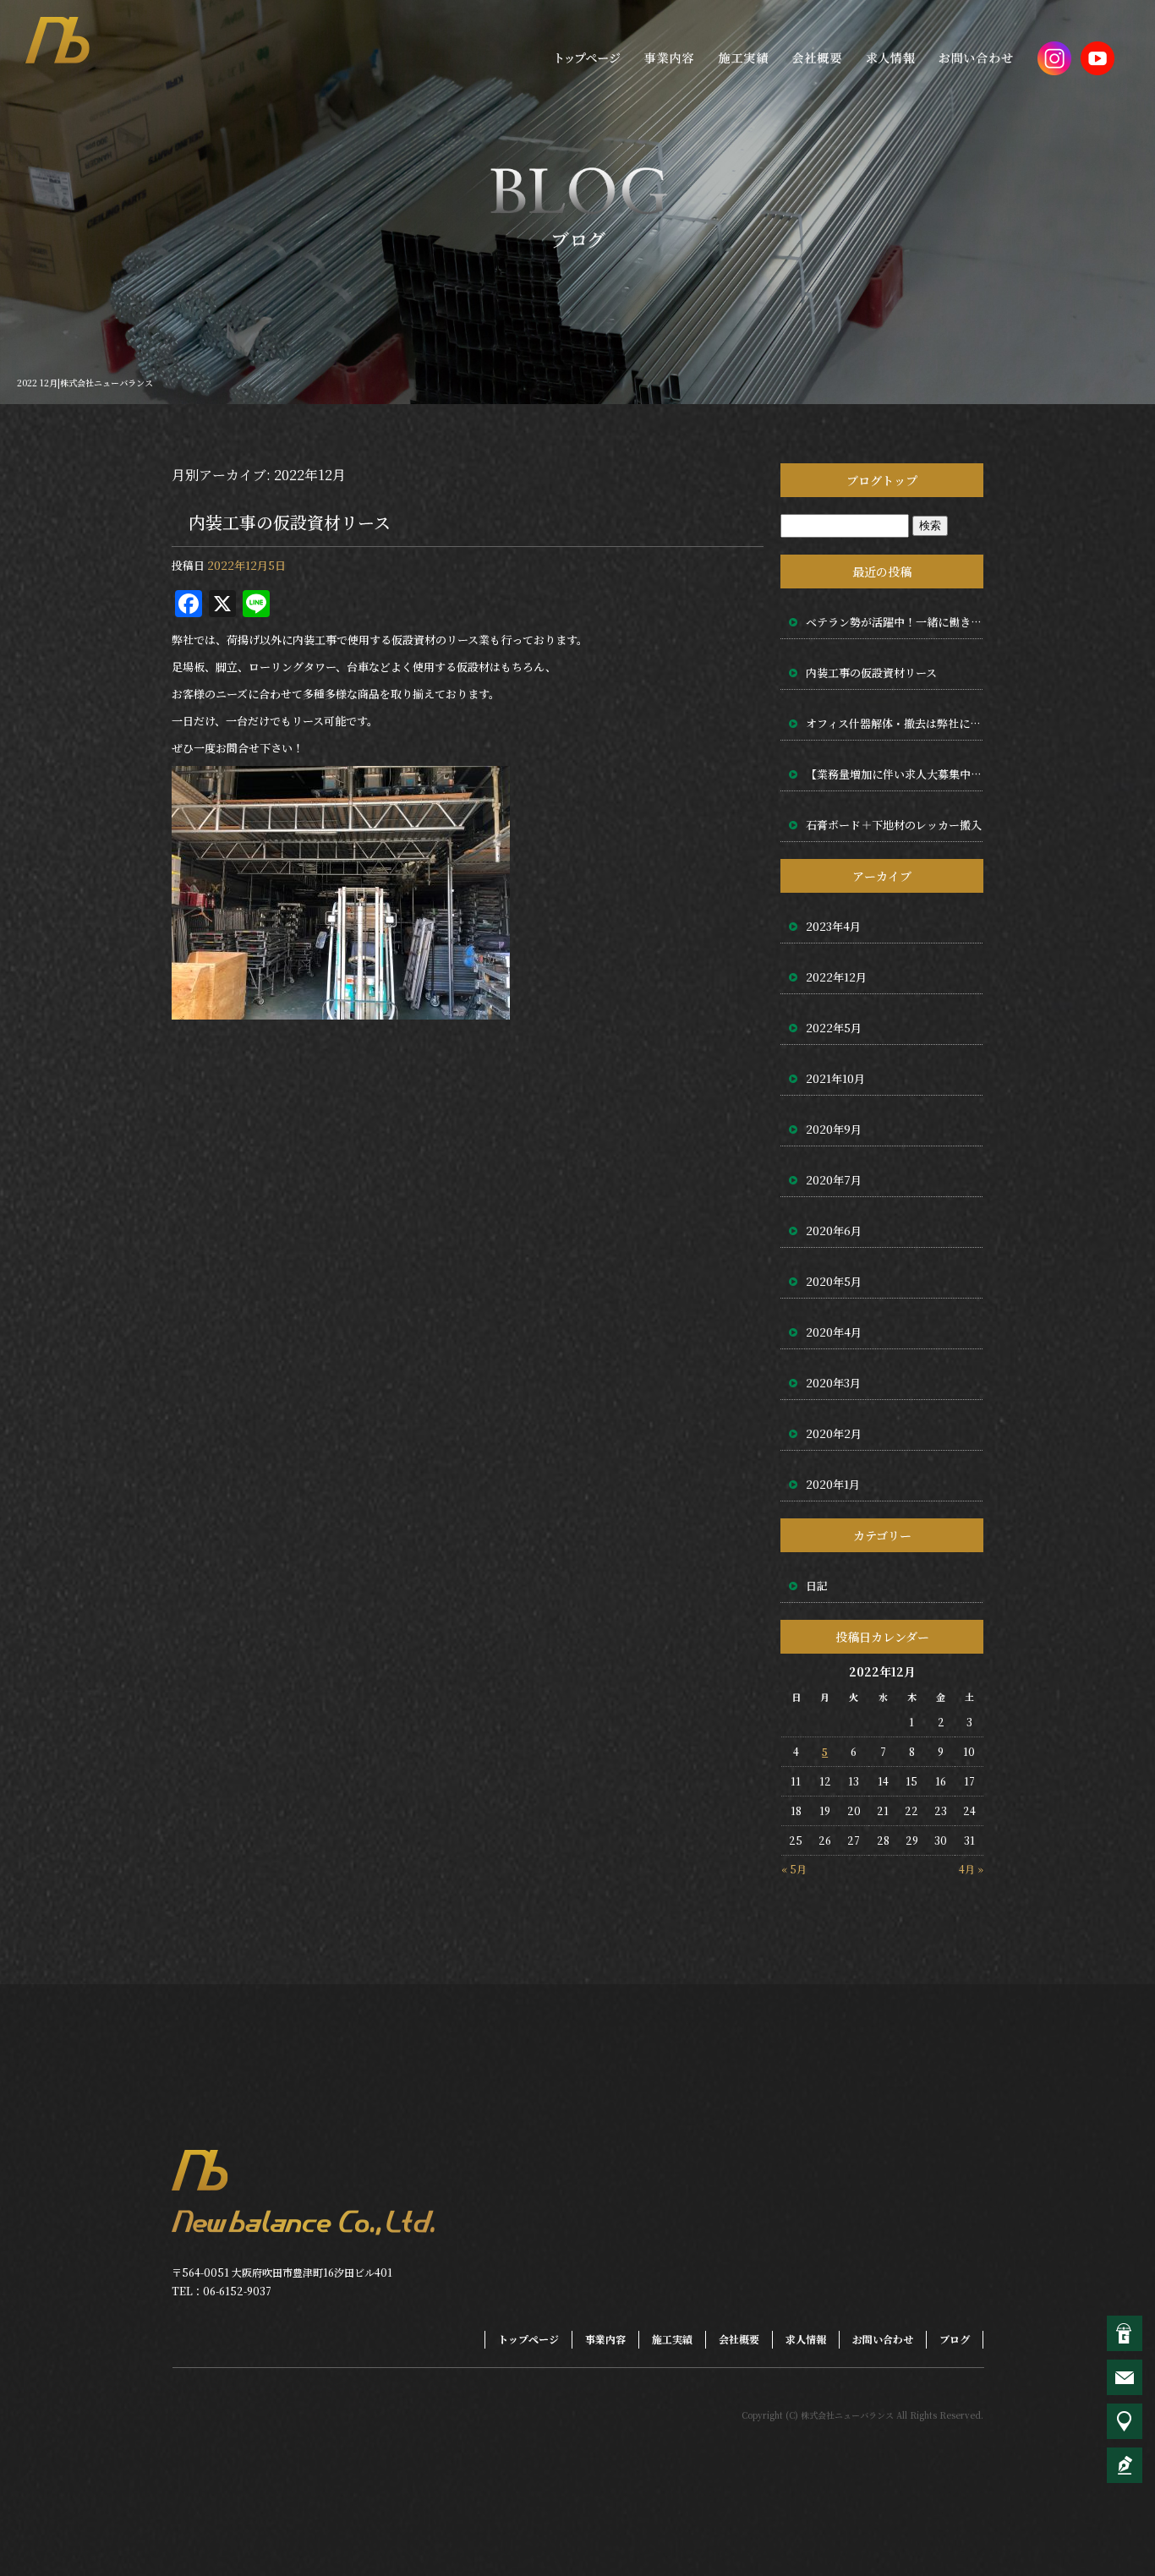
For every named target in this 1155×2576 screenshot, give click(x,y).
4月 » (971, 1869)
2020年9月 (834, 1129)
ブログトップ (882, 480)
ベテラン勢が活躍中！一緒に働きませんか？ (895, 622)
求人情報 (894, 57)
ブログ (955, 2339)
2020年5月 (834, 1281)
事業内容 (665, 57)
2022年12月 (836, 977)
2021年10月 (835, 1078)
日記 (817, 1586)
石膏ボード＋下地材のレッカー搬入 (894, 825)
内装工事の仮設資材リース (290, 522)
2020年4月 (834, 1332)
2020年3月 (833, 1383)
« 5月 (794, 1869)
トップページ (585, 57)
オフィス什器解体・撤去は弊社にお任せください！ (895, 723)
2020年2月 (834, 1433)
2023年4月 (833, 926)
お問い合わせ (978, 57)
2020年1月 (833, 1484)
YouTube (1098, 57)
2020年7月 (834, 1180)
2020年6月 (834, 1231)
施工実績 (742, 57)
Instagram (1054, 57)
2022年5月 (834, 1028)
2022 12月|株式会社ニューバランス (85, 383)
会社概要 (818, 57)
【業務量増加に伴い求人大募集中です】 (895, 774)
